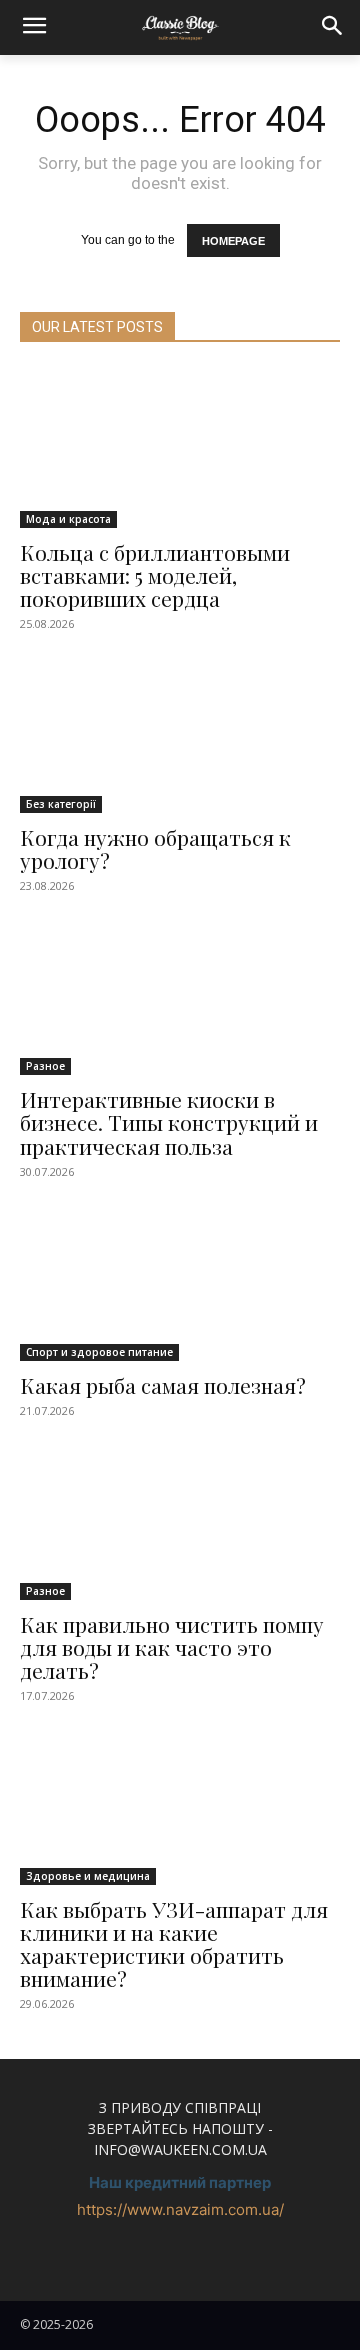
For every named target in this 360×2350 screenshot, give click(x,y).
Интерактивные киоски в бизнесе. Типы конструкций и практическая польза (169, 1122)
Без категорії (61, 804)
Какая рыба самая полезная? (163, 1385)
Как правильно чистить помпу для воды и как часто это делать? (172, 1647)
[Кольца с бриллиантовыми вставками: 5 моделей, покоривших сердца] (180, 448)
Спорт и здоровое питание (99, 1352)
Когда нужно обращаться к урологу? (155, 848)
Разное (45, 1066)
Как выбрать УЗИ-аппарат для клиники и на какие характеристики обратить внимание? (174, 1943)
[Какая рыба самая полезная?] (180, 1281)
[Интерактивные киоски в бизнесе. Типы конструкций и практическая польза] (180, 995)
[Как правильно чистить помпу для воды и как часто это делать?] (180, 1520)
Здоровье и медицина (88, 1876)
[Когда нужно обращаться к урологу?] (180, 733)
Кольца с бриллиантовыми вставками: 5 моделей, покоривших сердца (155, 575)
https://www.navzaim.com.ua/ (180, 2209)
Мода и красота (68, 519)
